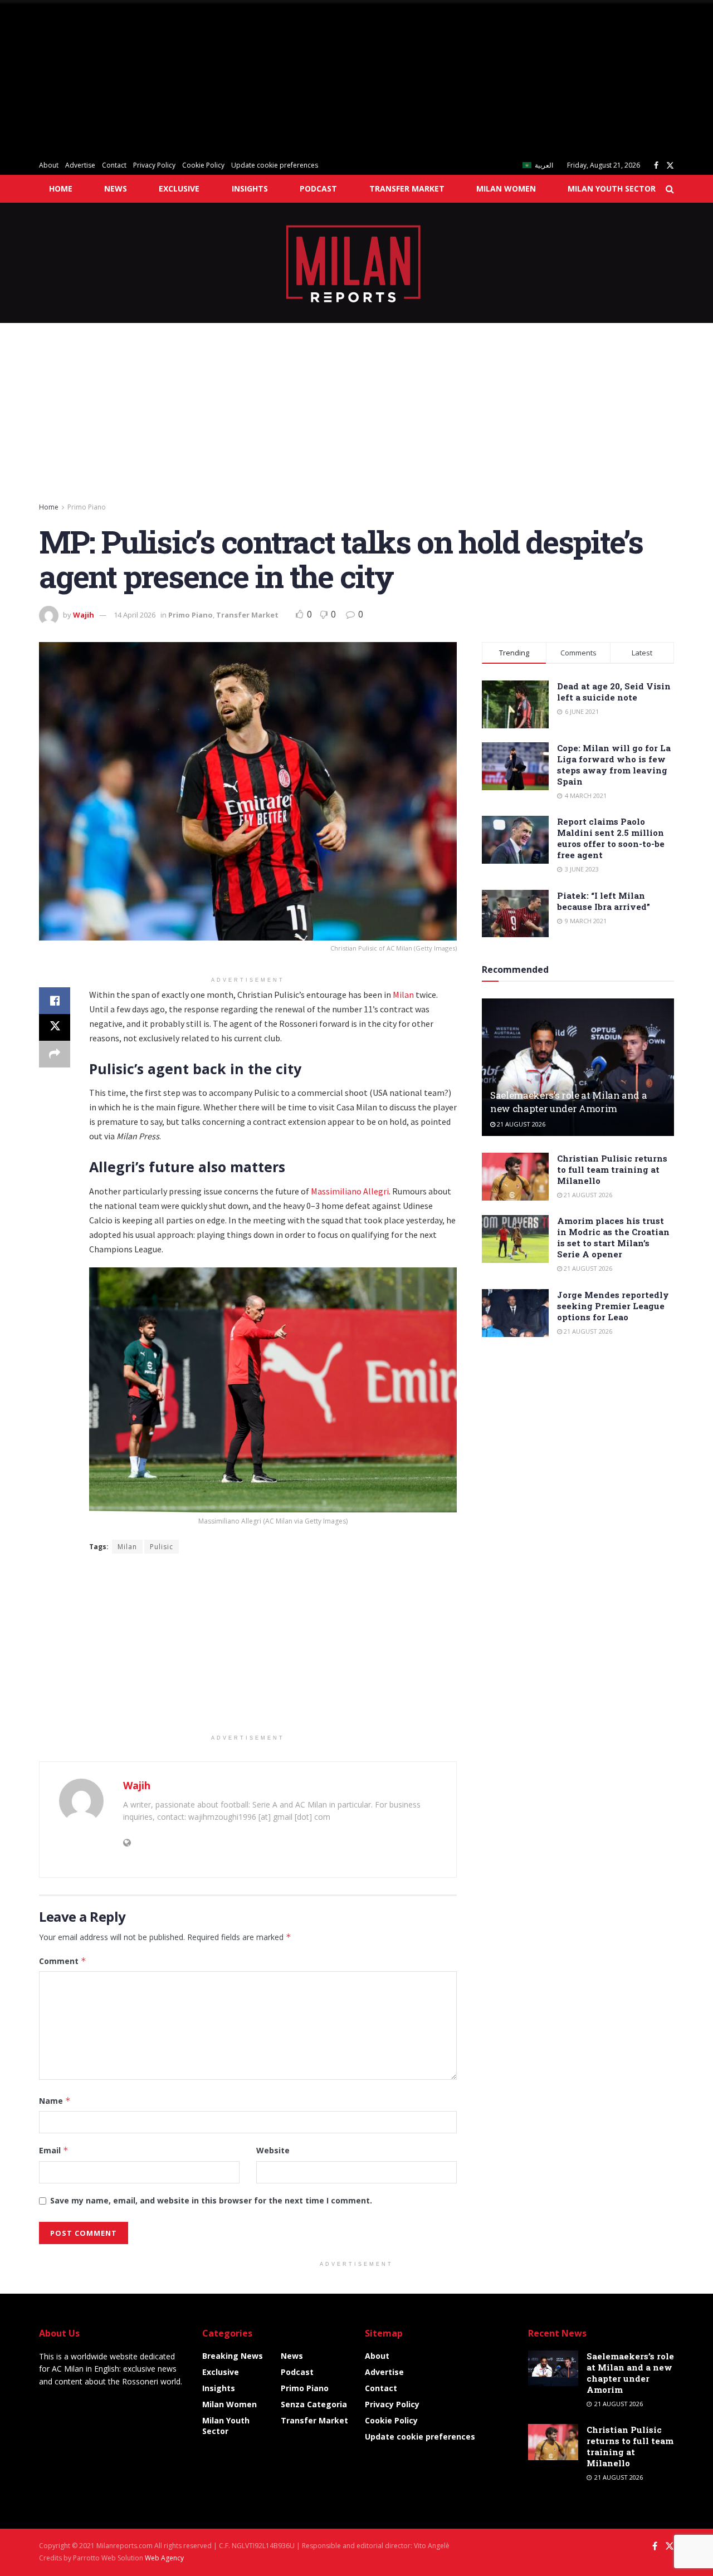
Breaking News (233, 2356)
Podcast (318, 188)
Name (55, 2101)
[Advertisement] (334, 78)
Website (273, 2150)
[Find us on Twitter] (670, 166)
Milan (403, 995)
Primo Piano (87, 507)
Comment (63, 1961)
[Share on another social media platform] (55, 1054)
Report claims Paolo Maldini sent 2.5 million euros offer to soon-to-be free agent (611, 838)
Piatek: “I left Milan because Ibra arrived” (604, 901)
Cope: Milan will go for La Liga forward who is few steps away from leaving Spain (614, 765)
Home (61, 188)
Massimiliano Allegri (350, 1191)
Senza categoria (314, 2404)
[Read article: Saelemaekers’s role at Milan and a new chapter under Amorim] (578, 1067)
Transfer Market (407, 188)
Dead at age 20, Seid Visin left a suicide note (614, 692)
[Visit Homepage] (357, 263)
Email (54, 2150)
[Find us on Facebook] (656, 166)
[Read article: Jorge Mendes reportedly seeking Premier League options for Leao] (515, 1313)
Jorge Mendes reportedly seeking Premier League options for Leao (613, 1306)
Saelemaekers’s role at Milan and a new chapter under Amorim (568, 1102)
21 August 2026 (520, 1124)
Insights (250, 188)
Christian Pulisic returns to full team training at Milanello (612, 1169)
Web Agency (164, 2558)
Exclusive (179, 188)
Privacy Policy (154, 165)
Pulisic (162, 1547)
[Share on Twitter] (55, 1027)
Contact (114, 165)
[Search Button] (670, 189)
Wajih (84, 615)
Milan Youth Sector (612, 188)
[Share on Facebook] (55, 1001)
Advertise (80, 165)
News (116, 188)
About (49, 165)
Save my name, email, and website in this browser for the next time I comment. (211, 2200)
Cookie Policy (203, 165)
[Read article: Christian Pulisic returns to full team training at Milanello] (515, 1177)
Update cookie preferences (275, 165)
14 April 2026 (135, 615)
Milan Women (506, 188)
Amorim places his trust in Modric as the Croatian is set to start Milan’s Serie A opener (613, 1237)
